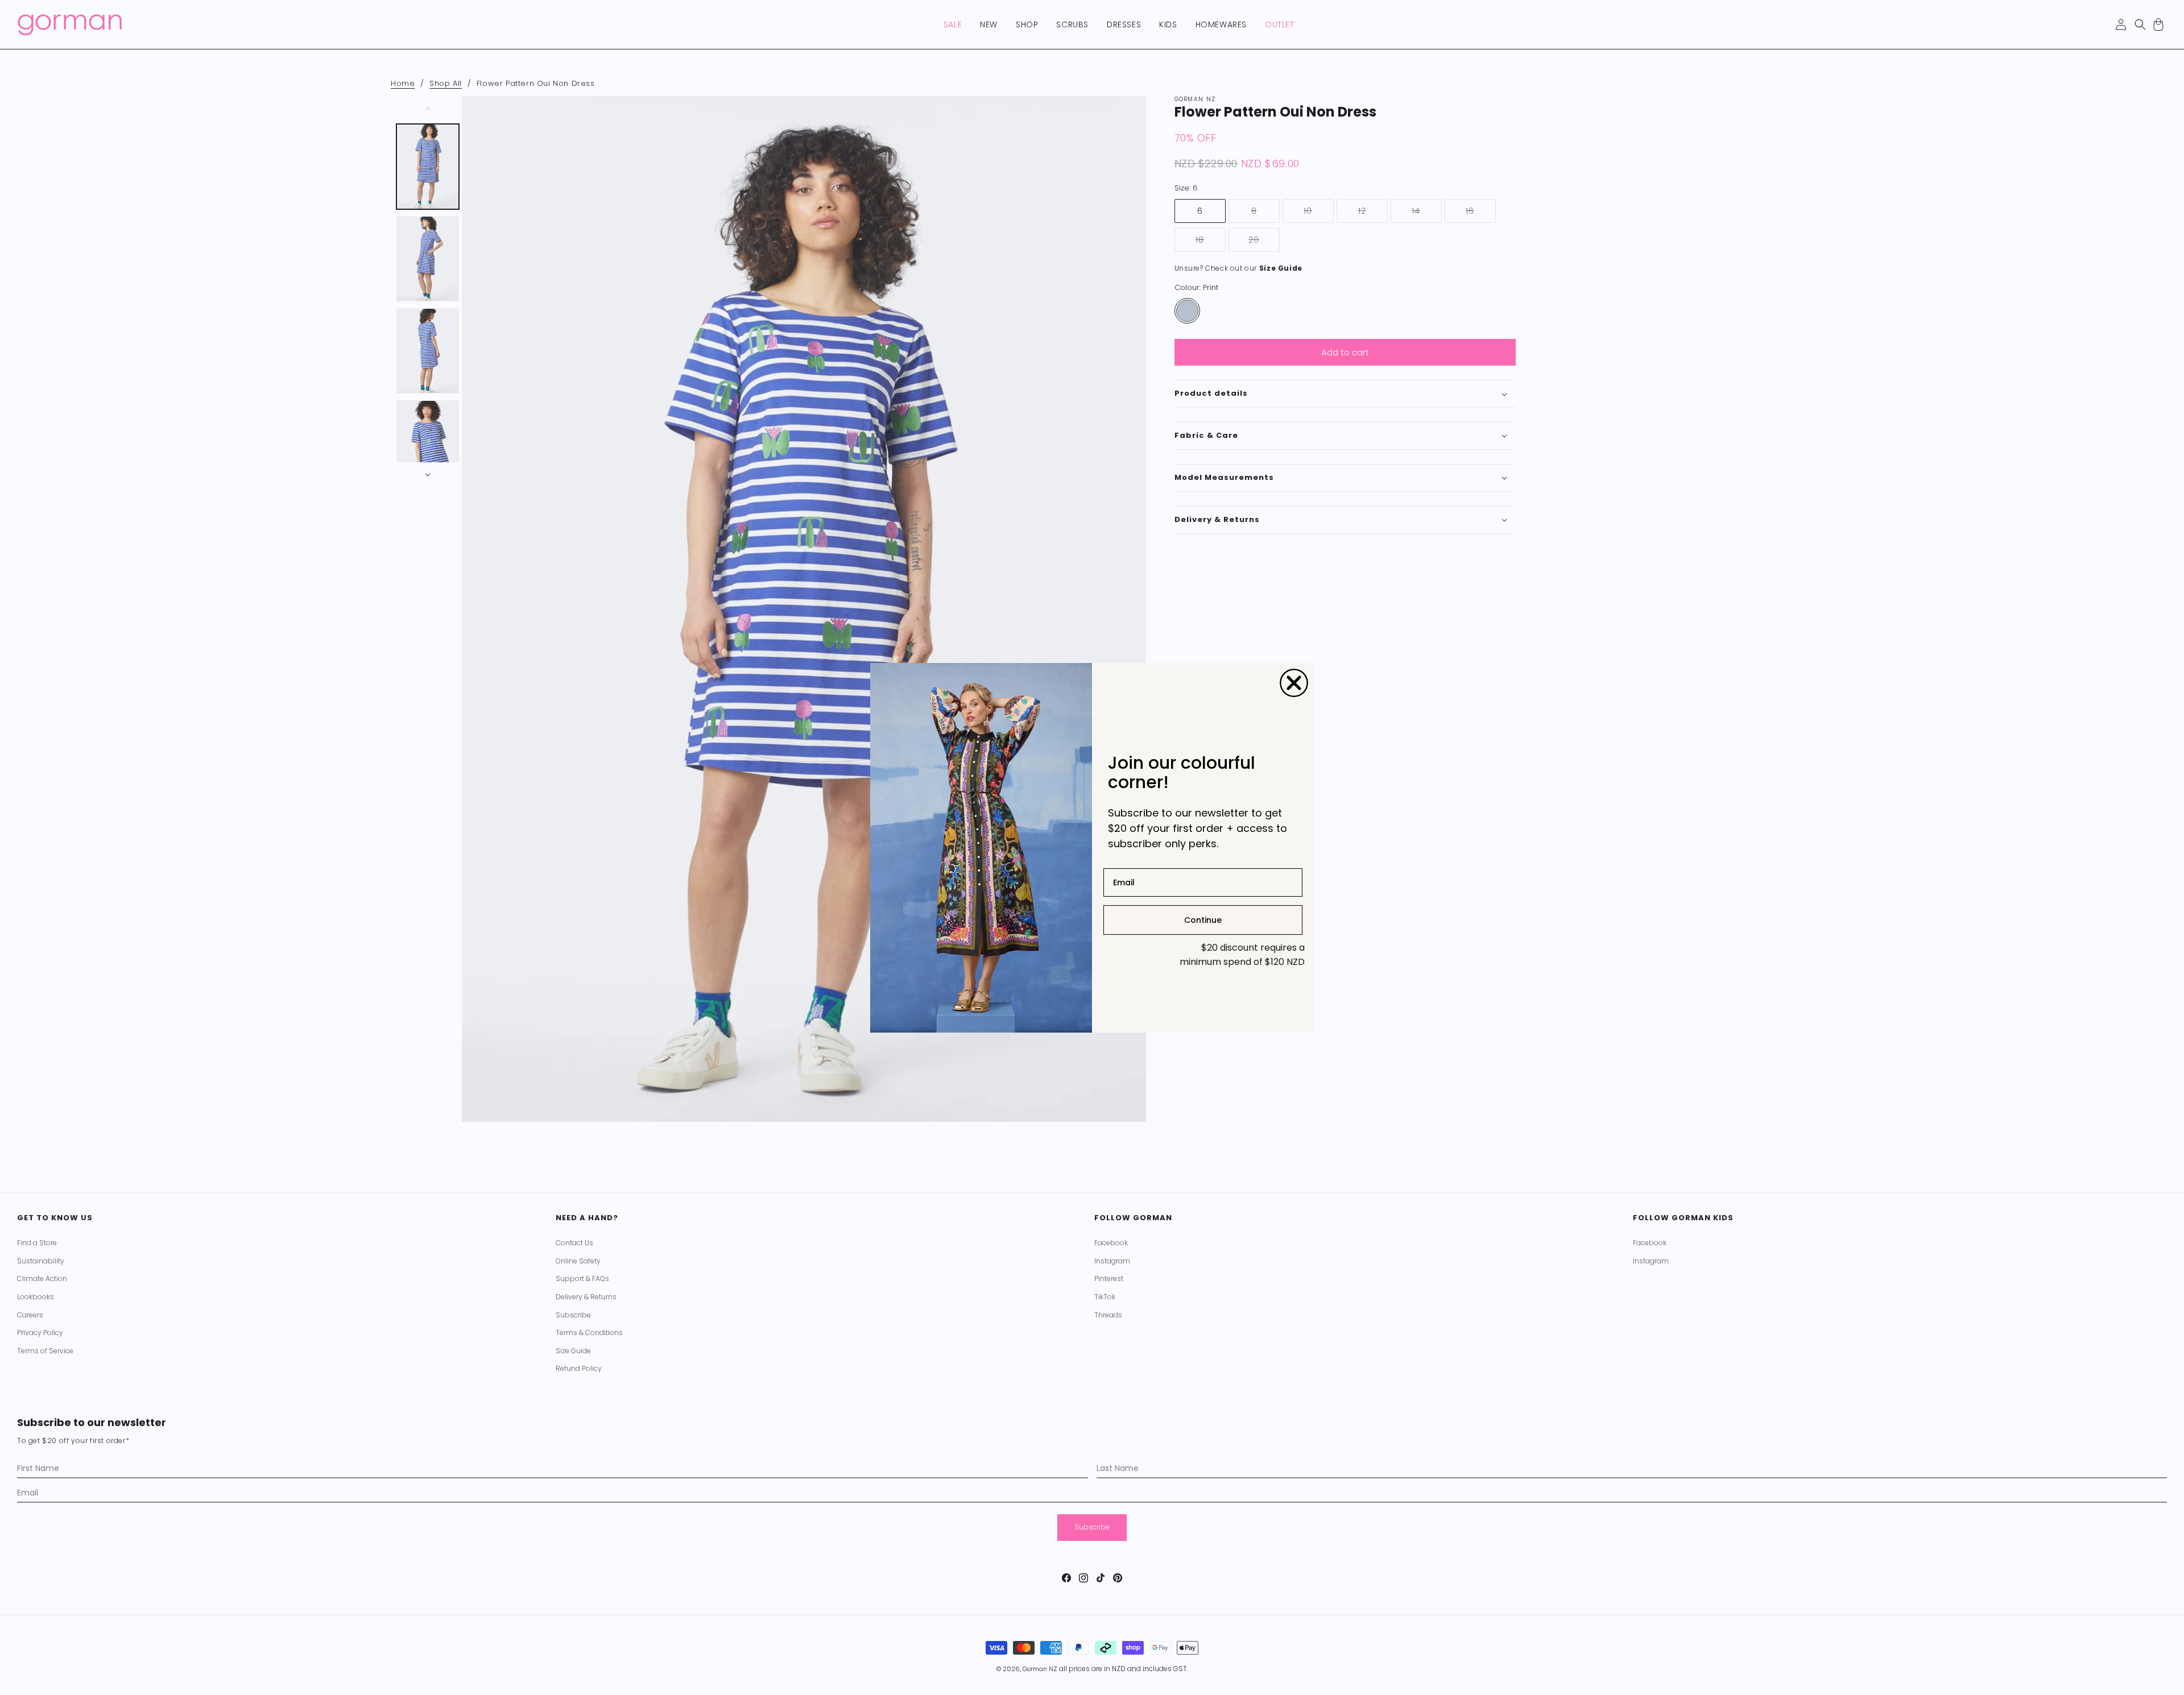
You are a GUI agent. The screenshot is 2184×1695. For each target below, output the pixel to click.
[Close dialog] (1294, 683)
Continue (1203, 920)
